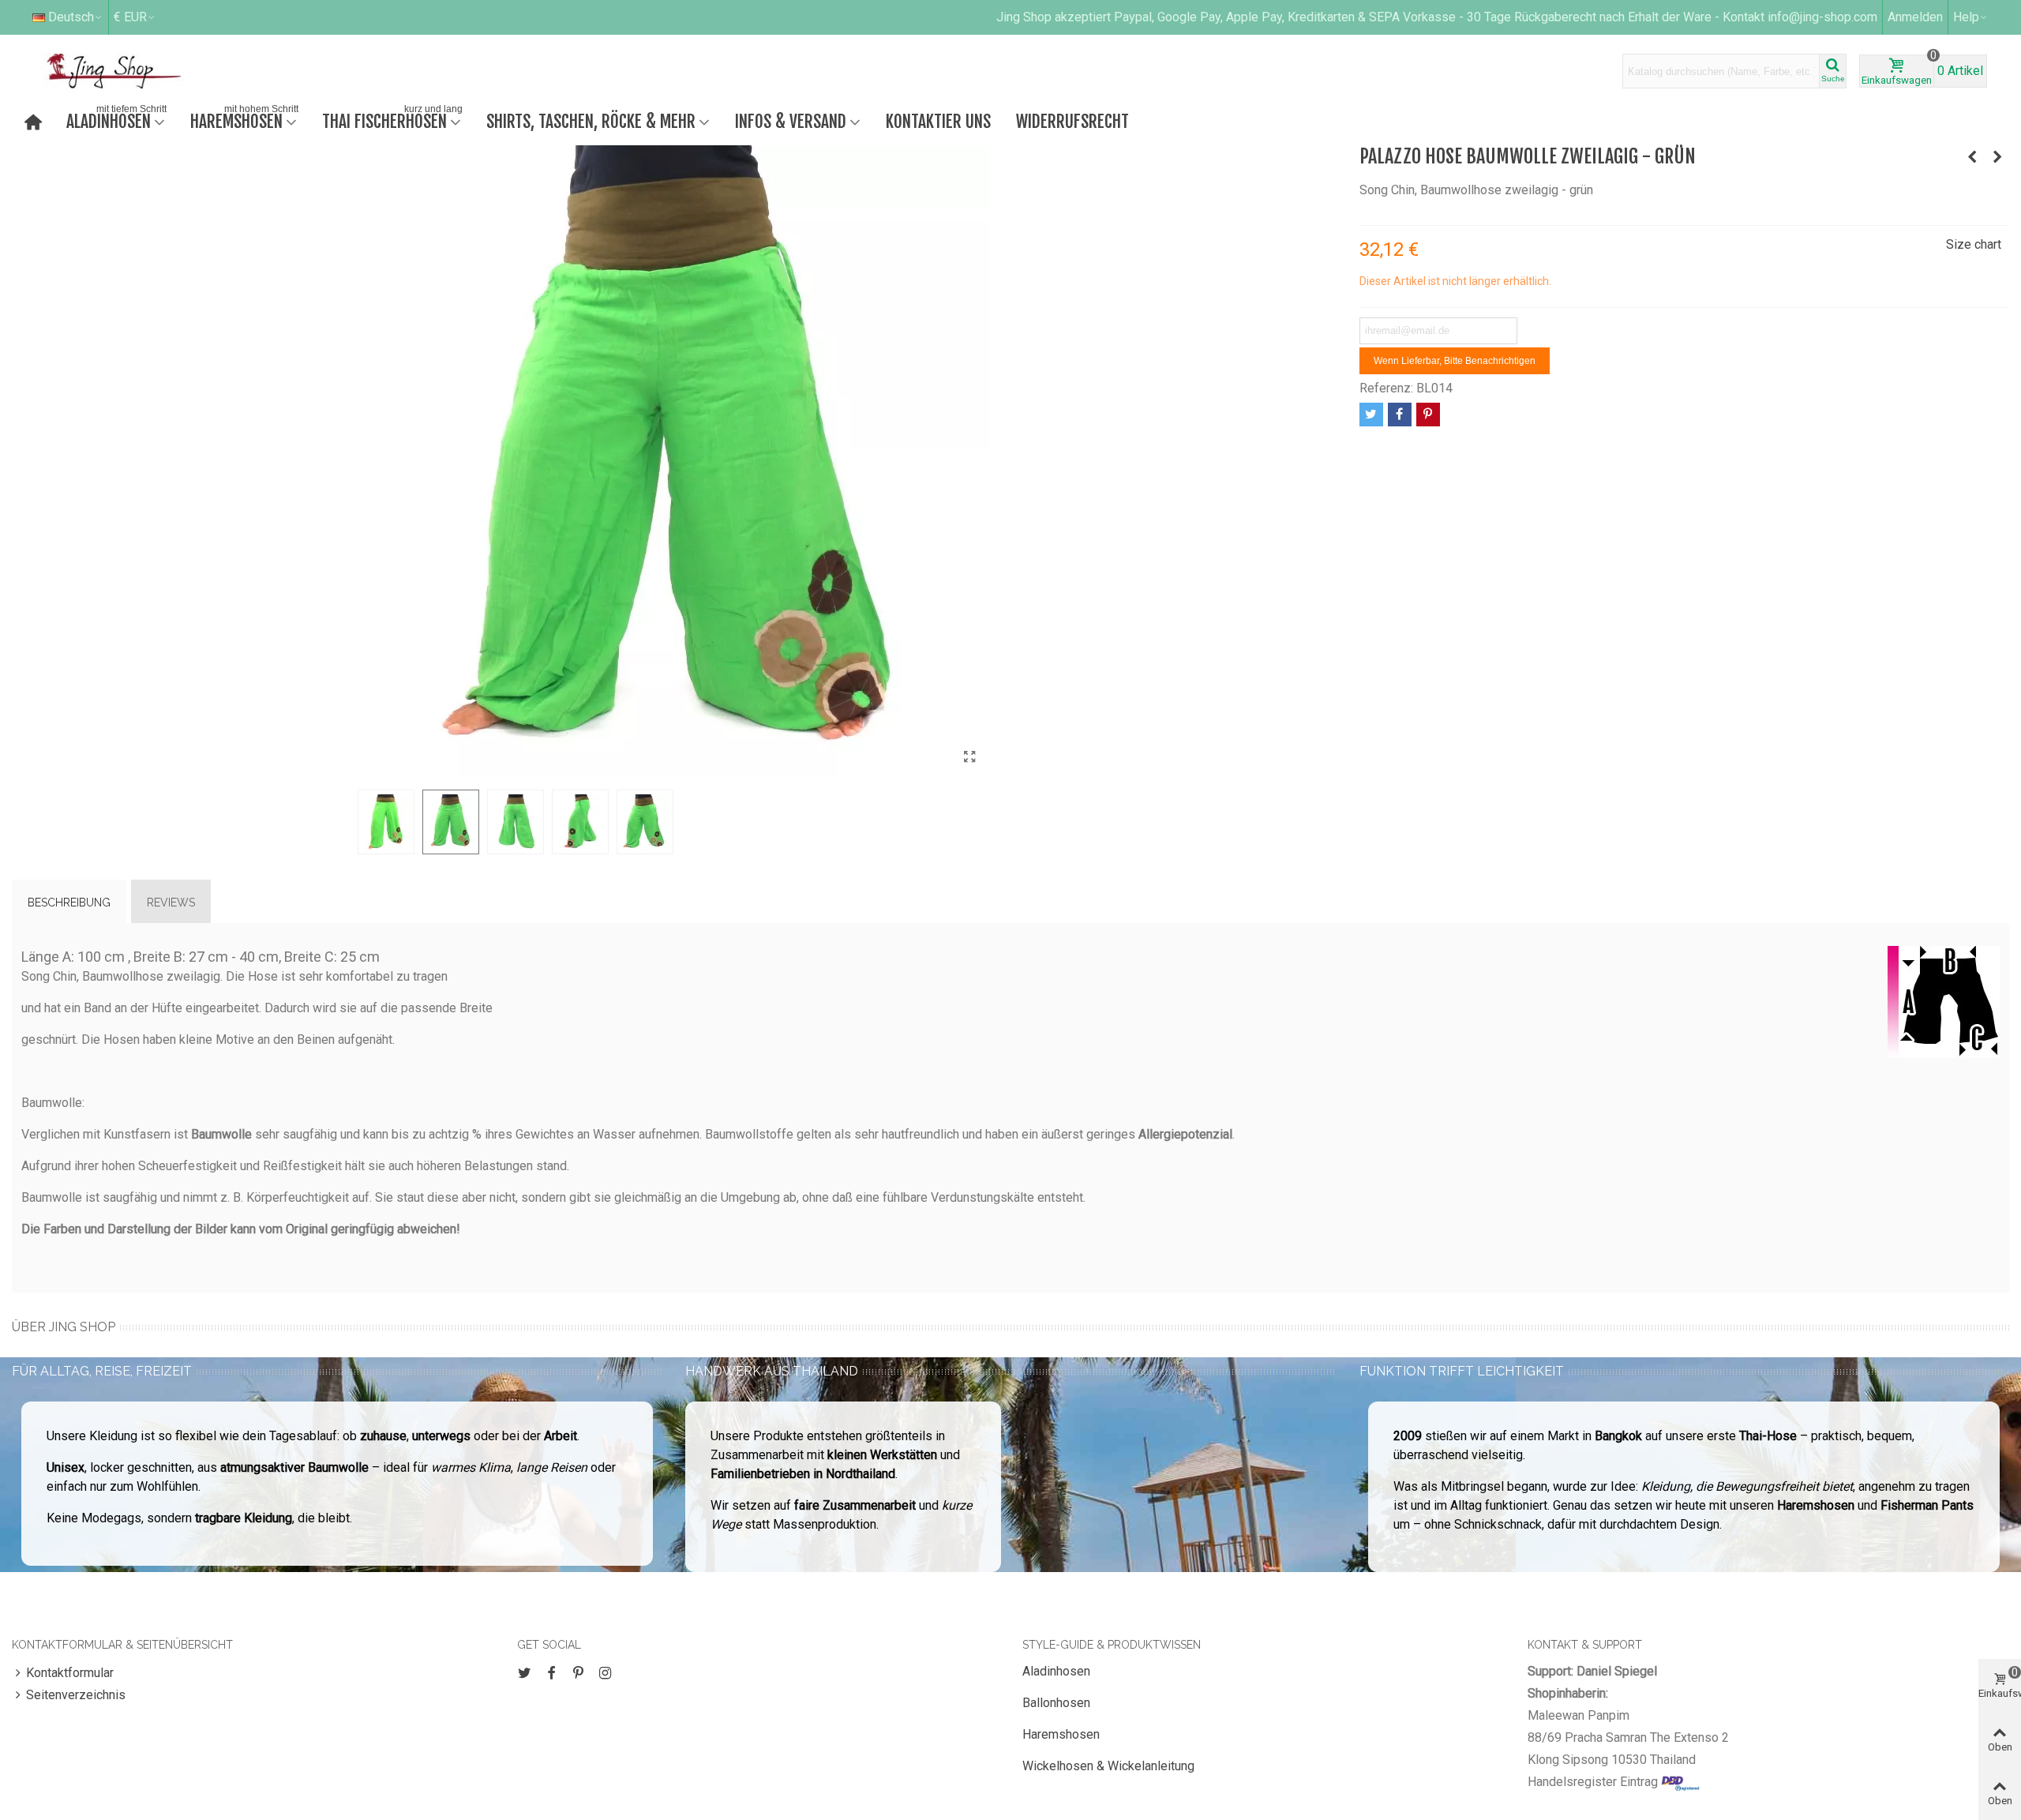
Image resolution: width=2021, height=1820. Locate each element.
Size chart (1974, 244)
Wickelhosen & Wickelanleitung (1108, 1766)
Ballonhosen (1056, 1703)
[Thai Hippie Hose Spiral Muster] (1997, 157)
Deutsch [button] (71, 17)
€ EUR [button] (130, 17)
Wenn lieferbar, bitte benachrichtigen (1455, 361)
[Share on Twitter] (1371, 415)
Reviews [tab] (171, 902)
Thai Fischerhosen (392, 120)
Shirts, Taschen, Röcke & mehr (591, 121)
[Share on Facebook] (1400, 415)
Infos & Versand (791, 121)
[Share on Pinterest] (1428, 415)
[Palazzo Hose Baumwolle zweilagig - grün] (969, 757)
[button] (1971, 17)
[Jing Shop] (133, 71)
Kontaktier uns (938, 121)
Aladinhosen (116, 120)
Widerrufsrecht (1072, 121)
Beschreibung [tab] (69, 902)
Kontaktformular (70, 1673)
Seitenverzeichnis (76, 1695)
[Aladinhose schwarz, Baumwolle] (1972, 157)
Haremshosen (244, 120)
